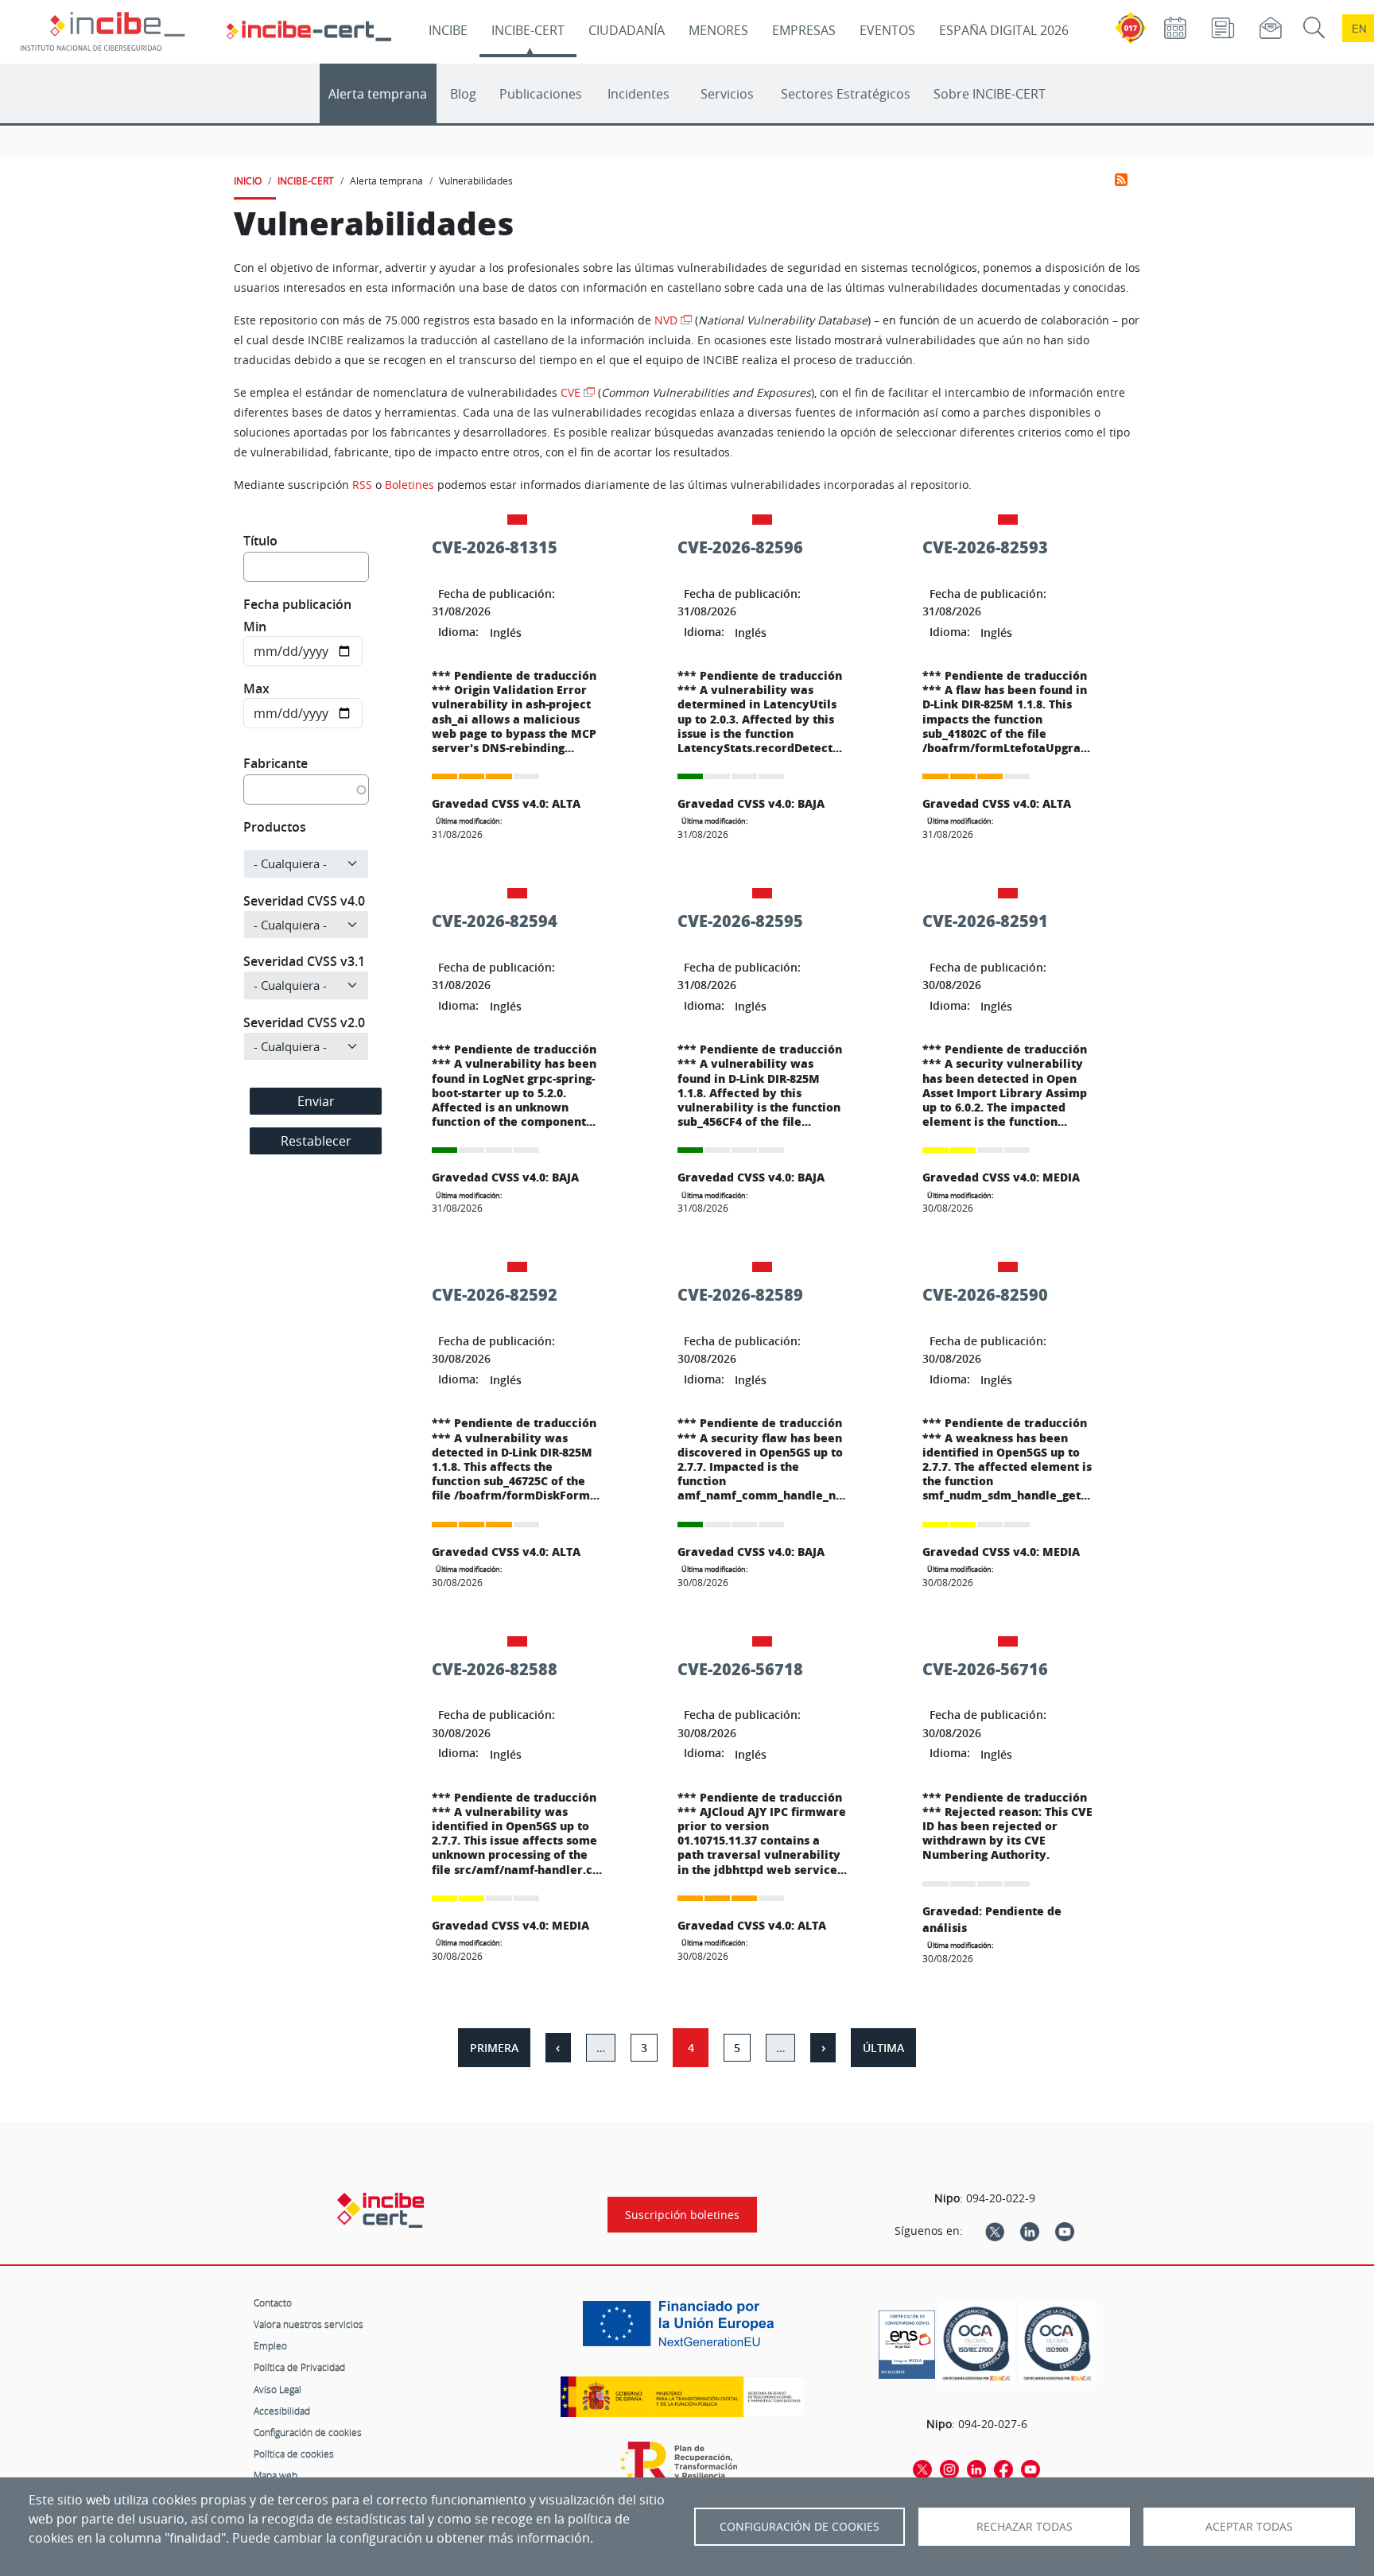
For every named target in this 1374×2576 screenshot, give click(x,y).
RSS (362, 485)
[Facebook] (1003, 2468)
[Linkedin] (1030, 2231)
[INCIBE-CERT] (380, 2210)
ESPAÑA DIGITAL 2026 (1004, 30)
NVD (666, 320)
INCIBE (448, 30)
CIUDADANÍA (627, 30)
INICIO (248, 180)
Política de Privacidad (299, 2367)
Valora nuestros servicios (309, 2324)
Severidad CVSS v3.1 (304, 961)
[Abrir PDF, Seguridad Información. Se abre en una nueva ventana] (976, 2344)
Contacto (273, 2302)
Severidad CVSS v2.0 (304, 1022)
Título (260, 541)
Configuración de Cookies (800, 2527)
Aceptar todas (1249, 2527)
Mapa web (276, 2475)
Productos (275, 827)
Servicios (727, 94)
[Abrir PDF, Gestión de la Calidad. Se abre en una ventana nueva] (1058, 2344)
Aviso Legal (278, 2389)
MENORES (718, 30)
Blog (463, 94)
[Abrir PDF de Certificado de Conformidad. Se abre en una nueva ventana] (907, 2341)
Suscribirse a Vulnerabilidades (1121, 180)
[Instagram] (949, 2468)
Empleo (270, 2345)
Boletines (409, 485)
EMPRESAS (804, 30)
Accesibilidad (282, 2411)
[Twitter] (995, 2231)
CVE (571, 392)
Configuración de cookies (308, 2432)
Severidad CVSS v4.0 (304, 901)
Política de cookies (294, 2454)
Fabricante (276, 763)
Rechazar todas (1025, 2527)
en (1359, 28)
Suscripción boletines (682, 2215)
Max (256, 689)
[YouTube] (1065, 2231)
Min (255, 627)
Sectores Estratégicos (846, 94)
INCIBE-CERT (528, 30)
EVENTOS (887, 30)
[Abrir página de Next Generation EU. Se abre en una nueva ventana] (682, 2330)
